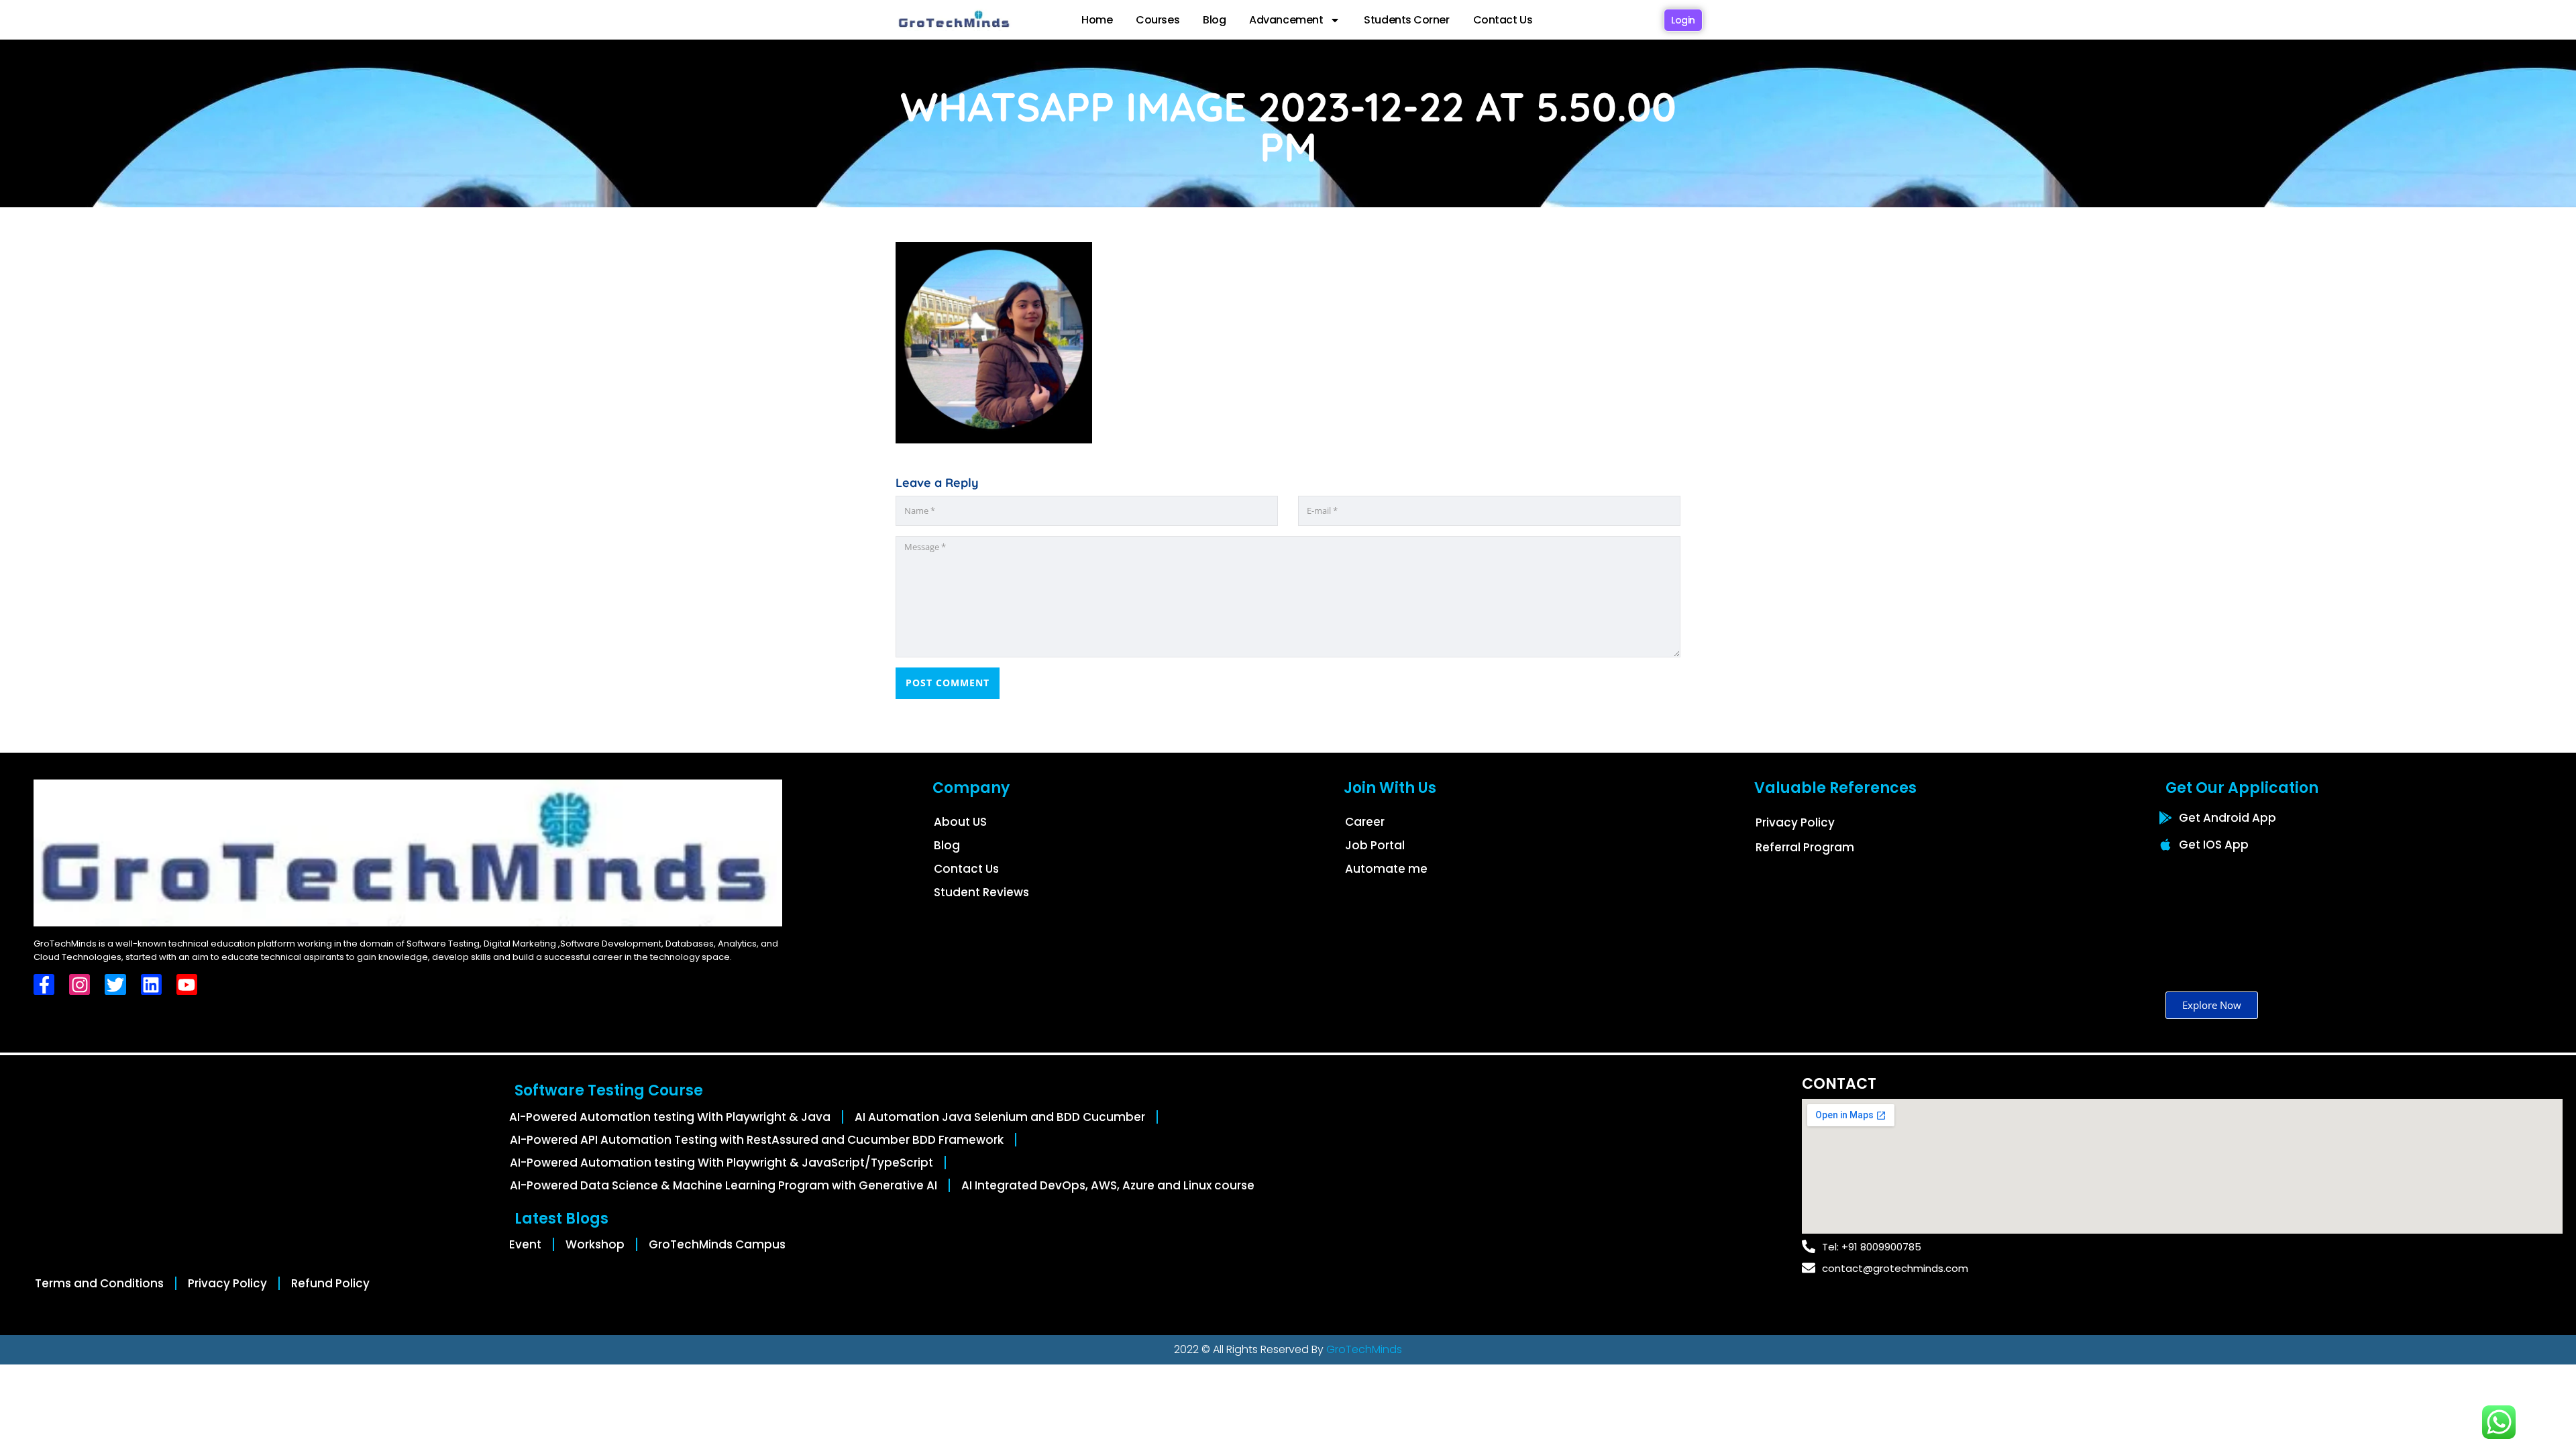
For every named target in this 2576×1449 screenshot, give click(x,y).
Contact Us (1503, 20)
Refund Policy (330, 1283)
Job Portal (1375, 845)
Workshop (595, 1244)
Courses (1158, 20)
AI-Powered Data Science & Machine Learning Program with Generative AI (723, 1185)
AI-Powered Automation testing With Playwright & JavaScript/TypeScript (721, 1163)
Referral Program (1805, 847)
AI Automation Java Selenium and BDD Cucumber (1000, 1117)
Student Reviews (981, 892)
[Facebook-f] (44, 984)
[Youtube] (187, 984)
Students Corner (1406, 20)
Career (1365, 822)
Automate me (1386, 869)
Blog (1214, 20)
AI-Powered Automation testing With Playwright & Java (670, 1117)
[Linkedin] (151, 984)
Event (525, 1244)
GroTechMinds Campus (717, 1244)
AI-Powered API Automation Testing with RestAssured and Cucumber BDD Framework (757, 1140)
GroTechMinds (1364, 1349)
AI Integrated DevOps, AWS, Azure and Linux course (1108, 1185)
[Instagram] (79, 984)
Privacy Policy (1795, 822)
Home (1097, 20)
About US (960, 822)
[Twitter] (115, 984)
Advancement (1286, 20)
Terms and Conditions (99, 1283)
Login (1683, 20)
